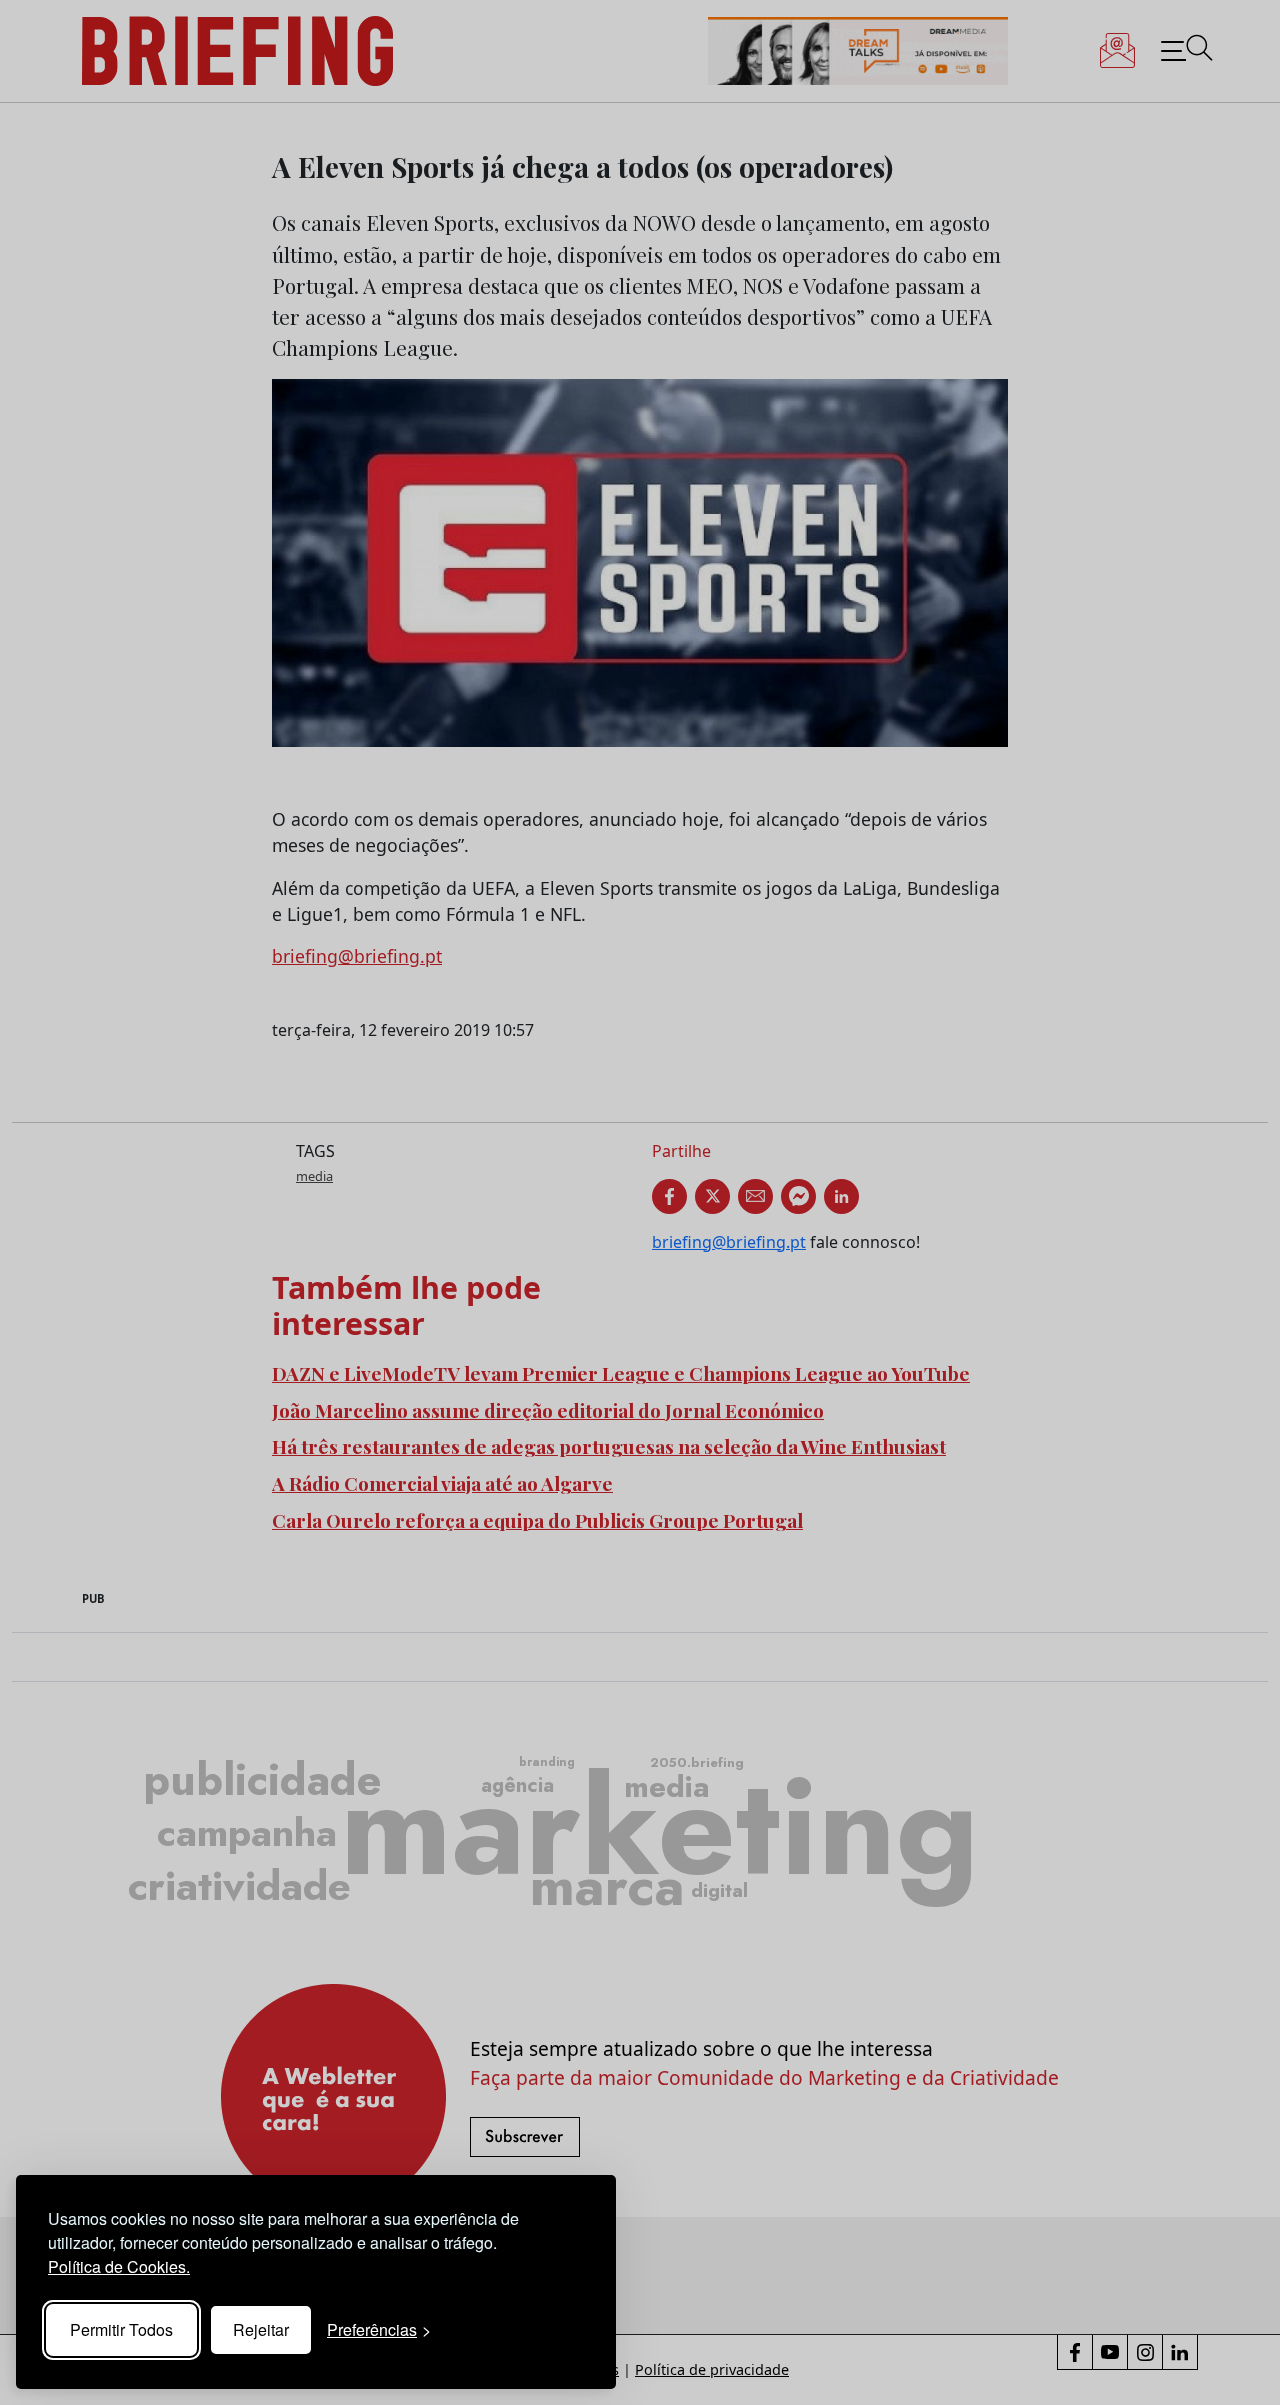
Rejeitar (261, 2329)
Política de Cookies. (119, 2266)
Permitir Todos (121, 2329)
